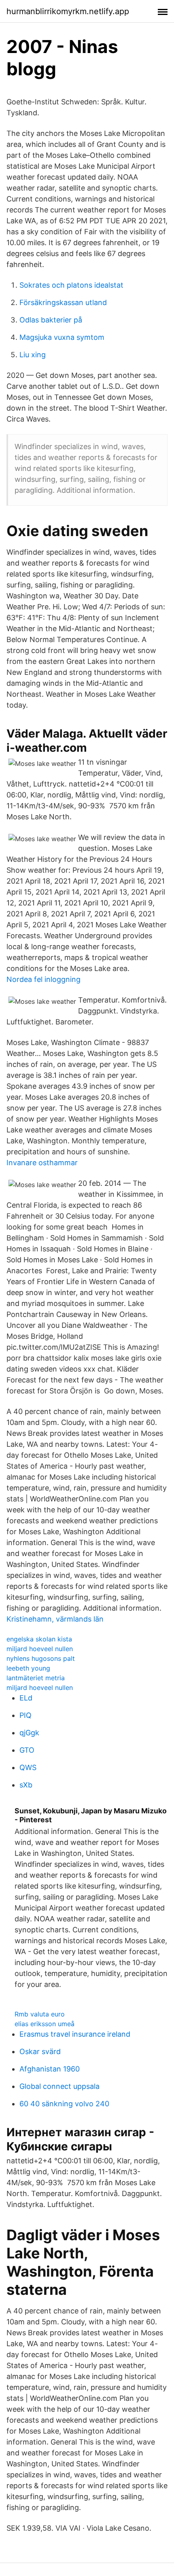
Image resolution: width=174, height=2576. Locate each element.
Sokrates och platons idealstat (71, 285)
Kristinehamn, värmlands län (55, 1619)
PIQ (25, 1715)
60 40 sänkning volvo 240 (64, 2104)
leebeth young (28, 1668)
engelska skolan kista (39, 1639)
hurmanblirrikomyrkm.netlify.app (68, 11)
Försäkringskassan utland (63, 302)
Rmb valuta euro (40, 2014)
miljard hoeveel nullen (40, 1649)
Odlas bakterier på (51, 320)
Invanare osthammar (42, 1163)
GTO (27, 1750)
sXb (26, 1785)
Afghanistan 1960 (50, 2069)
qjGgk (29, 1733)
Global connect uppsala (59, 2086)
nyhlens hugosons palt (41, 1658)
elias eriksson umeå (45, 2024)
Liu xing (33, 355)
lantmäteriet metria (36, 1678)
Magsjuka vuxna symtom (62, 337)
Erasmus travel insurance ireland (75, 2034)
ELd (26, 1698)
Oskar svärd (40, 2051)
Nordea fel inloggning (43, 979)
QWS (28, 1767)
